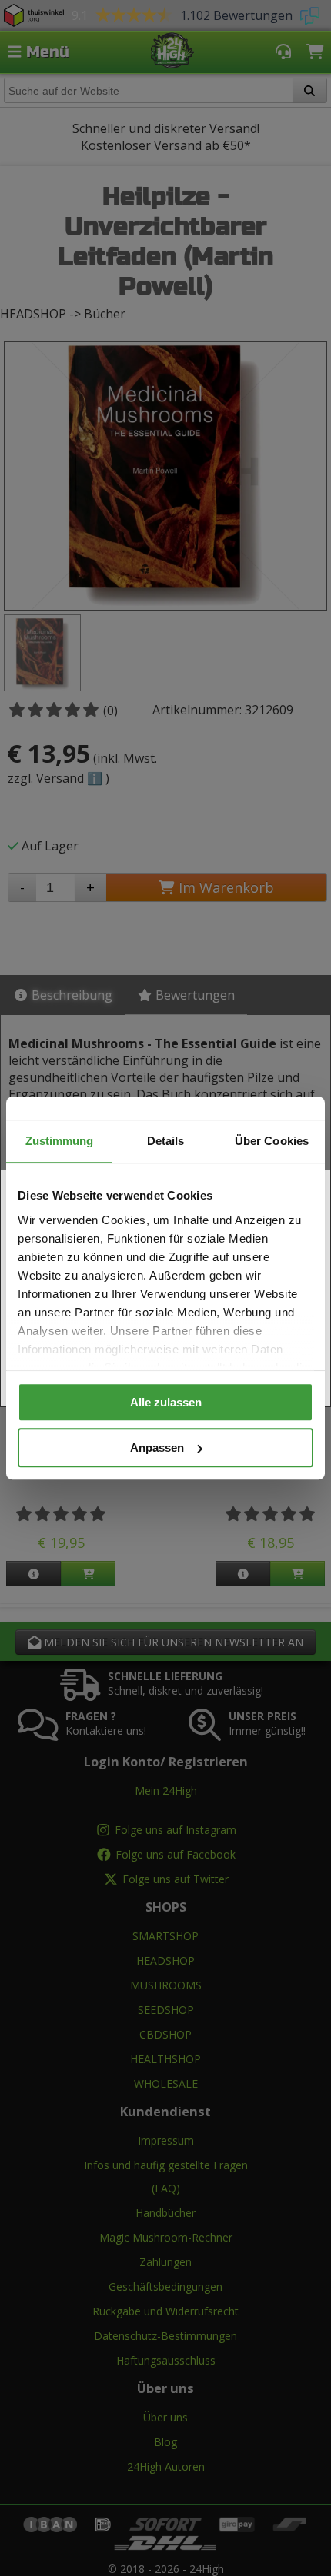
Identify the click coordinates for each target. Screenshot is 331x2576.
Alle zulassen (166, 1402)
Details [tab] (166, 1141)
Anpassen (157, 1448)
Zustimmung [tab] (60, 1141)
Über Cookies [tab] (272, 1141)
